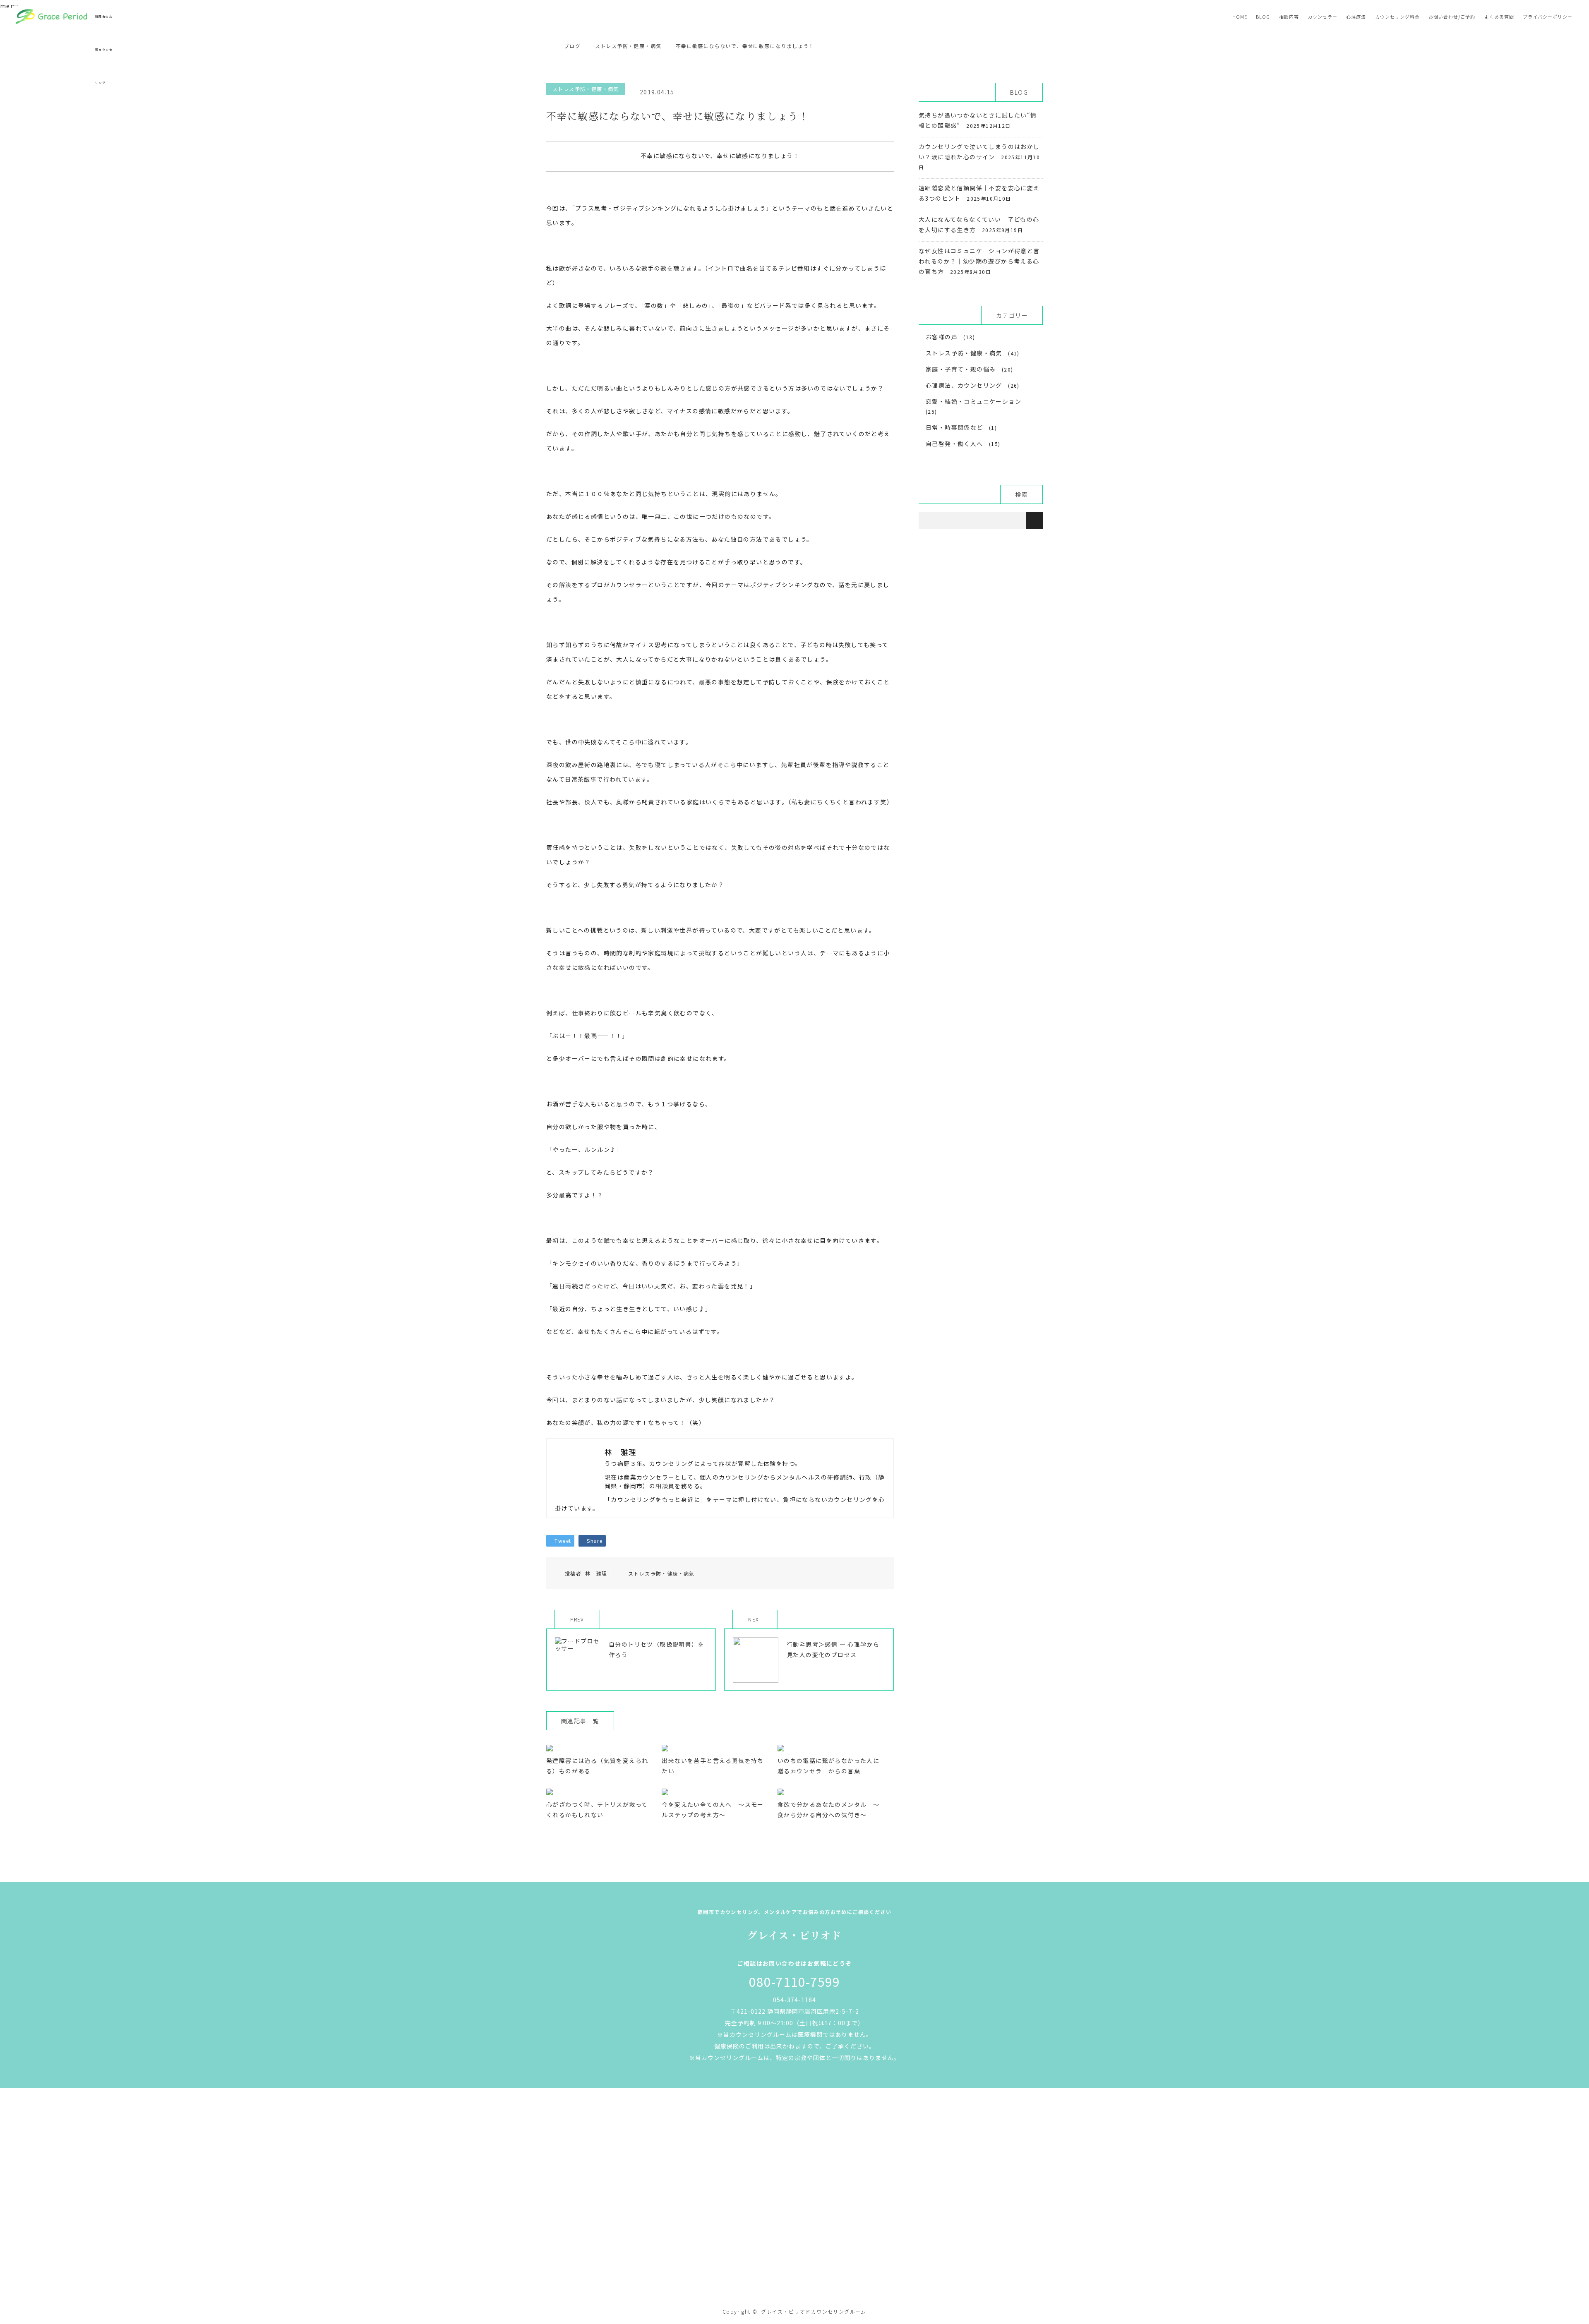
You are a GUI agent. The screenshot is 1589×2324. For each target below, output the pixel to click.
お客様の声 (942, 337)
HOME (1240, 17)
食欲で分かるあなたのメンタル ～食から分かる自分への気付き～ (828, 1810)
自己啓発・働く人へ (954, 444)
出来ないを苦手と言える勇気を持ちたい (713, 1766)
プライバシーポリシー (1548, 17)
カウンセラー (1323, 17)
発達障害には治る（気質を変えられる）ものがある (597, 1766)
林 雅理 (596, 1573)
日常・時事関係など (954, 427)
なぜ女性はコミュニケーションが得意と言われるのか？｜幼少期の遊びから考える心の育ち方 (979, 261)
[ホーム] (549, 36)
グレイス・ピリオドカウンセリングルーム (814, 2311)
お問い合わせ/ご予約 (1452, 17)
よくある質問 (1499, 17)
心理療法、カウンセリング (964, 385)
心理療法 (1356, 17)
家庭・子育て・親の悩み (961, 369)
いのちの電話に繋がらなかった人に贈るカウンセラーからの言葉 (828, 1766)
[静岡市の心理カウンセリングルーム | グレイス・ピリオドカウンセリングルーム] (794, 2277)
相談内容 (1289, 17)
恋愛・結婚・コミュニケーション (973, 401)
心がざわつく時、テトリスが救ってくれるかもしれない (597, 1810)
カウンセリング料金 (1397, 17)
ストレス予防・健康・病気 (586, 89)
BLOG (1263, 17)
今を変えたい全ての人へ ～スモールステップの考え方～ (713, 1810)
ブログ (572, 46)
